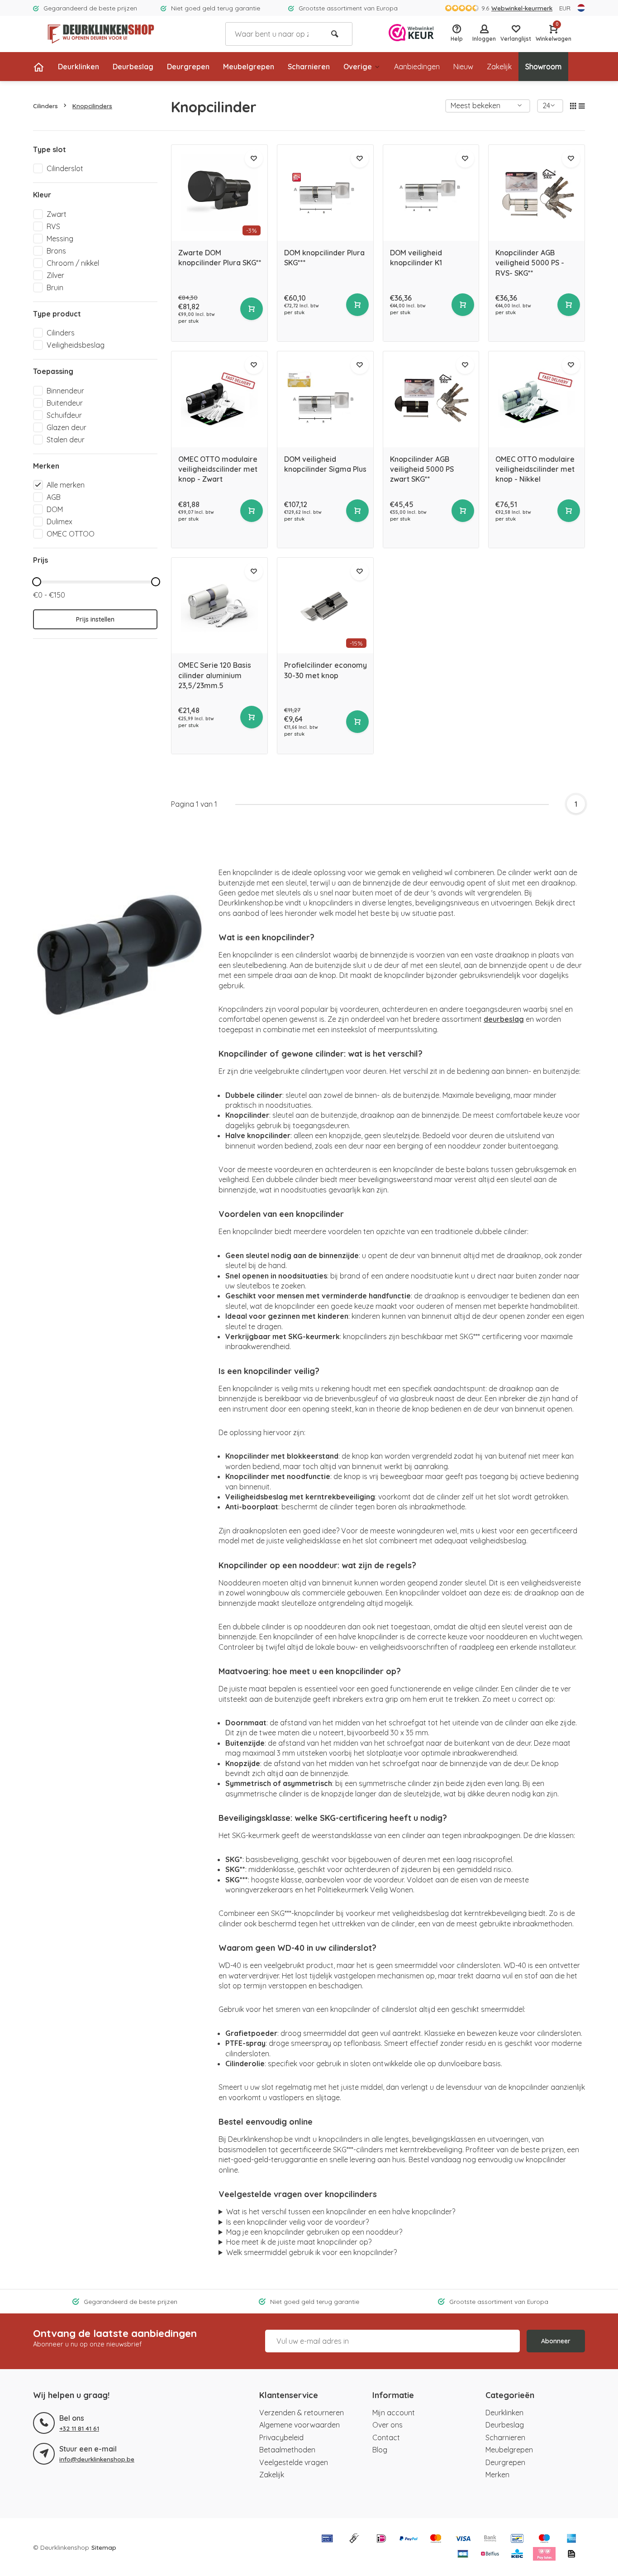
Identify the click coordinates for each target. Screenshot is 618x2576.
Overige (358, 67)
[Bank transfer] (490, 2539)
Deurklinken (78, 67)
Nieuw (463, 67)
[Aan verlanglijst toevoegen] (254, 158)
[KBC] (517, 2555)
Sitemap (104, 2547)
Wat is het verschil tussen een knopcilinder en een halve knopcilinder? (341, 2212)
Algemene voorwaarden (299, 2425)
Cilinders (45, 106)
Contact (386, 2437)
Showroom (543, 67)
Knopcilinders (92, 106)
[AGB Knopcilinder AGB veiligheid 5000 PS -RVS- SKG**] (537, 193)
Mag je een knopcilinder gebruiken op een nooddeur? (314, 2232)
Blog (380, 2450)
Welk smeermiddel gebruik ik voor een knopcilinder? (311, 2252)
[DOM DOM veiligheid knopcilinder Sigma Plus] (325, 399)
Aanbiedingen (417, 67)
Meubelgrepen (249, 67)
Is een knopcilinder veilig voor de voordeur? (297, 2222)
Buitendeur (65, 403)
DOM (55, 509)
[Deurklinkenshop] (101, 34)
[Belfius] (490, 2555)
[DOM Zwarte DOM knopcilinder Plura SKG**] (219, 193)
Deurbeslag (133, 67)
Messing (60, 239)
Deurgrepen (188, 67)
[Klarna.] (544, 2555)
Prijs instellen (95, 619)
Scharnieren (309, 67)
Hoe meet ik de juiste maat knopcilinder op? (299, 2242)
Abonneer (556, 2341)
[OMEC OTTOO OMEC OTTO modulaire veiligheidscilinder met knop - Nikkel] (537, 399)
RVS (53, 226)
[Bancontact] (517, 2539)
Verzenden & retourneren (302, 2413)
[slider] (37, 582)
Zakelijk (499, 67)
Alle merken (66, 485)
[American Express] (571, 2539)
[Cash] (354, 2539)
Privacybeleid (281, 2437)
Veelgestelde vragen (294, 2462)
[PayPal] (409, 2539)
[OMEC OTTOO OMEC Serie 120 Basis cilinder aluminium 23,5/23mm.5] (219, 606)
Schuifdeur (64, 415)
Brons (56, 251)
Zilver (55, 275)
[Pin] (327, 2539)
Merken (497, 2475)
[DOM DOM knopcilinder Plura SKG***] (325, 193)
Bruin (55, 287)
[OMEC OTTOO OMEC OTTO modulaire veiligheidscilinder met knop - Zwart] (219, 399)
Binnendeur (65, 391)
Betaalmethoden (287, 2450)
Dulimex (59, 522)
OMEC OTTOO (71, 534)
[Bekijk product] (252, 309)
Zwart (57, 214)
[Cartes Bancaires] (463, 2555)
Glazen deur (67, 427)
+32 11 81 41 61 (79, 2428)
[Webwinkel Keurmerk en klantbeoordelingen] (411, 34)
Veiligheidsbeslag (76, 345)
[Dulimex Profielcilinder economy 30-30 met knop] (325, 606)
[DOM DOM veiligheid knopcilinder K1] (431, 193)
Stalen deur (66, 440)
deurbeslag (504, 1019)
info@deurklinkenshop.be (97, 2459)
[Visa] (463, 2539)
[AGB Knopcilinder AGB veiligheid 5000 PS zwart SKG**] (431, 399)
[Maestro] (544, 2539)
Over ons (387, 2425)
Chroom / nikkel (73, 263)
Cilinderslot (65, 168)
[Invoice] (571, 2555)
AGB (54, 497)
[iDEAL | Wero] (381, 2539)
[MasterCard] (436, 2539)
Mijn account (394, 2413)
